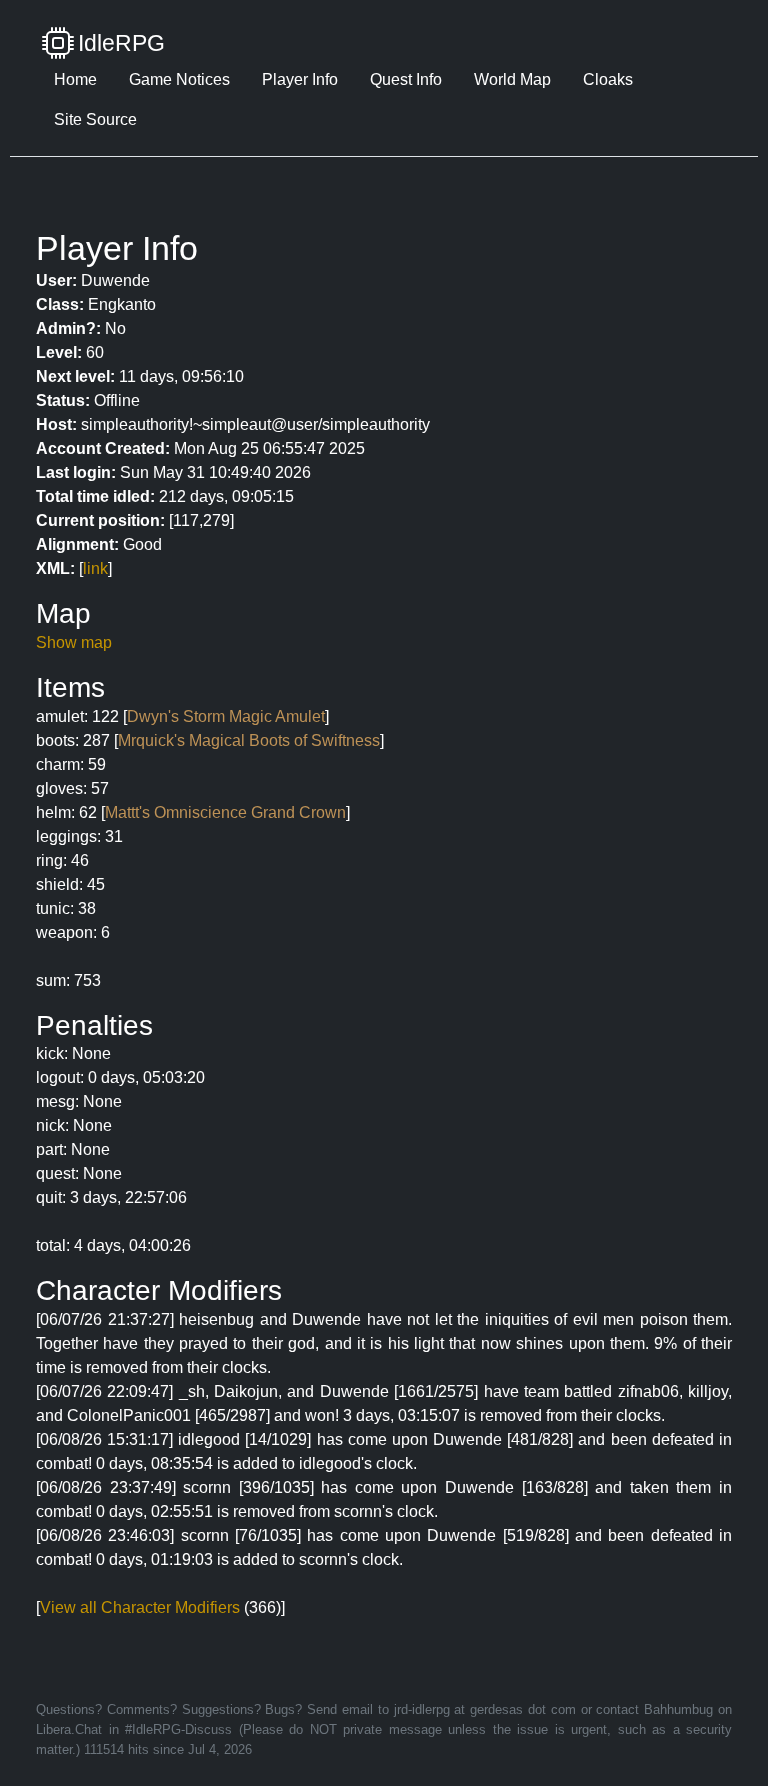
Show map (74, 642)
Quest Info (406, 79)
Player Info (300, 79)
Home (75, 79)
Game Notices (179, 79)
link (95, 568)
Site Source (95, 119)
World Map (512, 79)
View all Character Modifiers (140, 1607)
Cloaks (608, 79)
